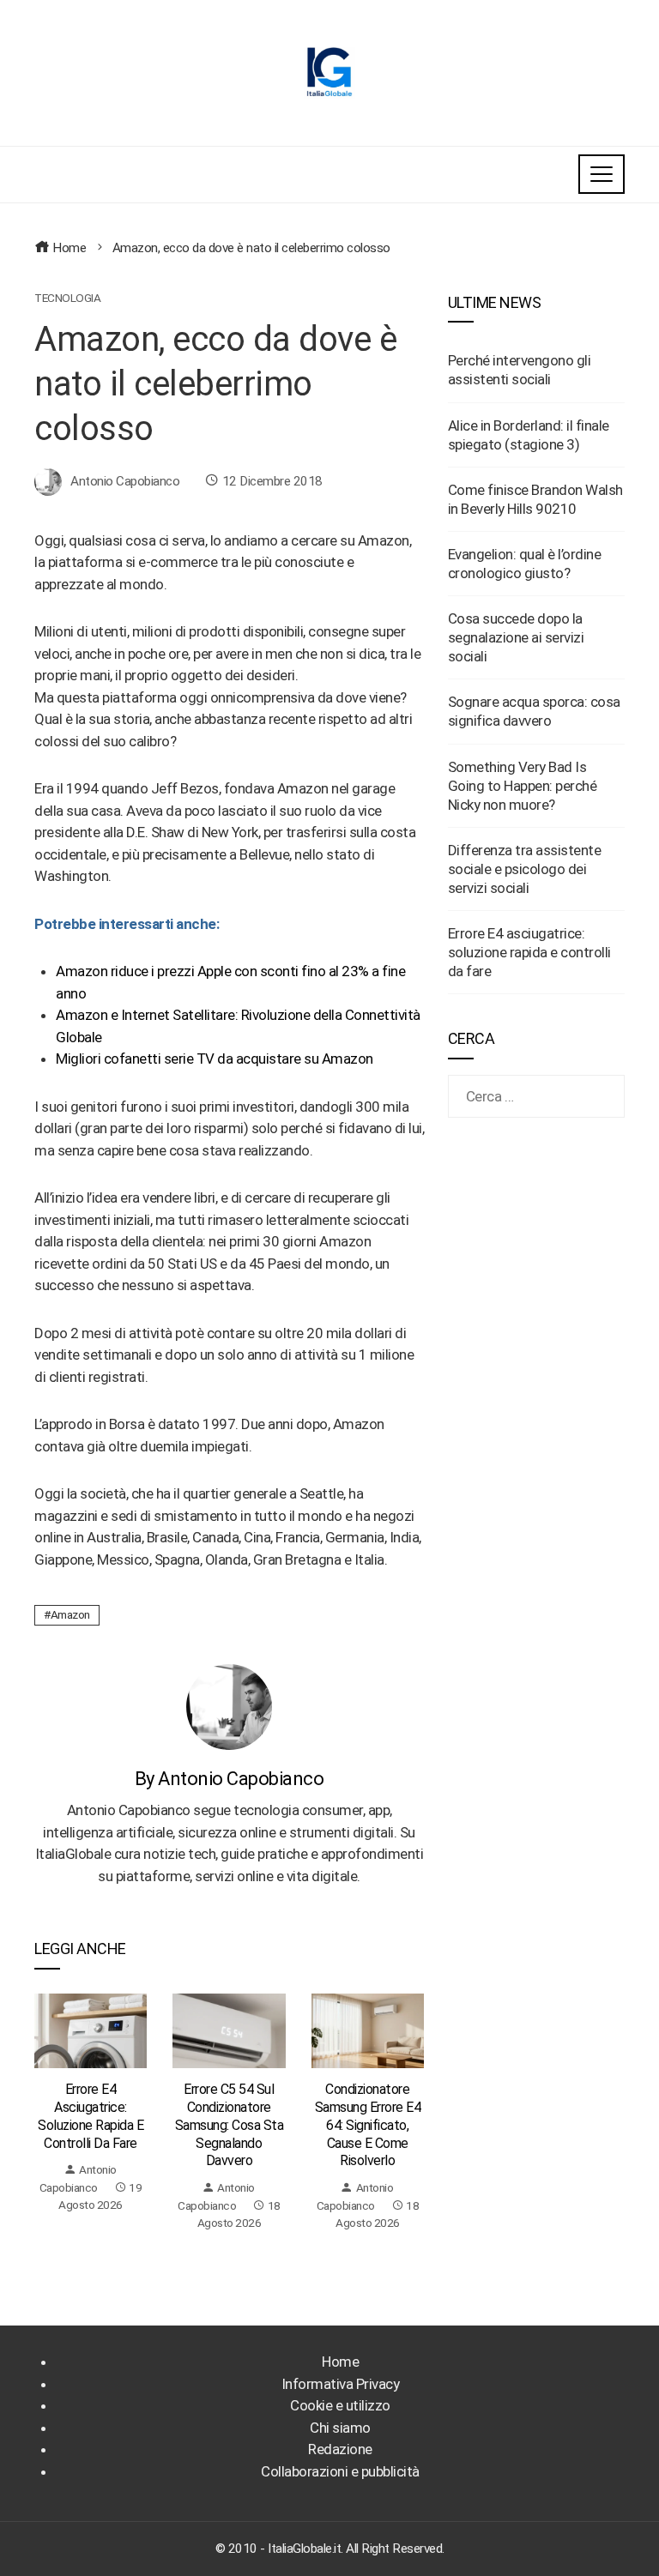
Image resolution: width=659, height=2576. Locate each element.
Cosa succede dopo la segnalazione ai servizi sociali (516, 637)
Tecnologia (67, 299)
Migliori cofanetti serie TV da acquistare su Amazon (215, 1059)
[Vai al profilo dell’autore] (229, 1705)
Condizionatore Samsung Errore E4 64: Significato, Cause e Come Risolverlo (368, 2125)
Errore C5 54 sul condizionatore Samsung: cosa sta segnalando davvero (230, 2125)
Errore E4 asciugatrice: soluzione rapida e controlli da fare (91, 2116)
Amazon (70, 1614)
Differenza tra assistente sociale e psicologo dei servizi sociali (525, 869)
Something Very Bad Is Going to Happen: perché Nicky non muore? (523, 786)
